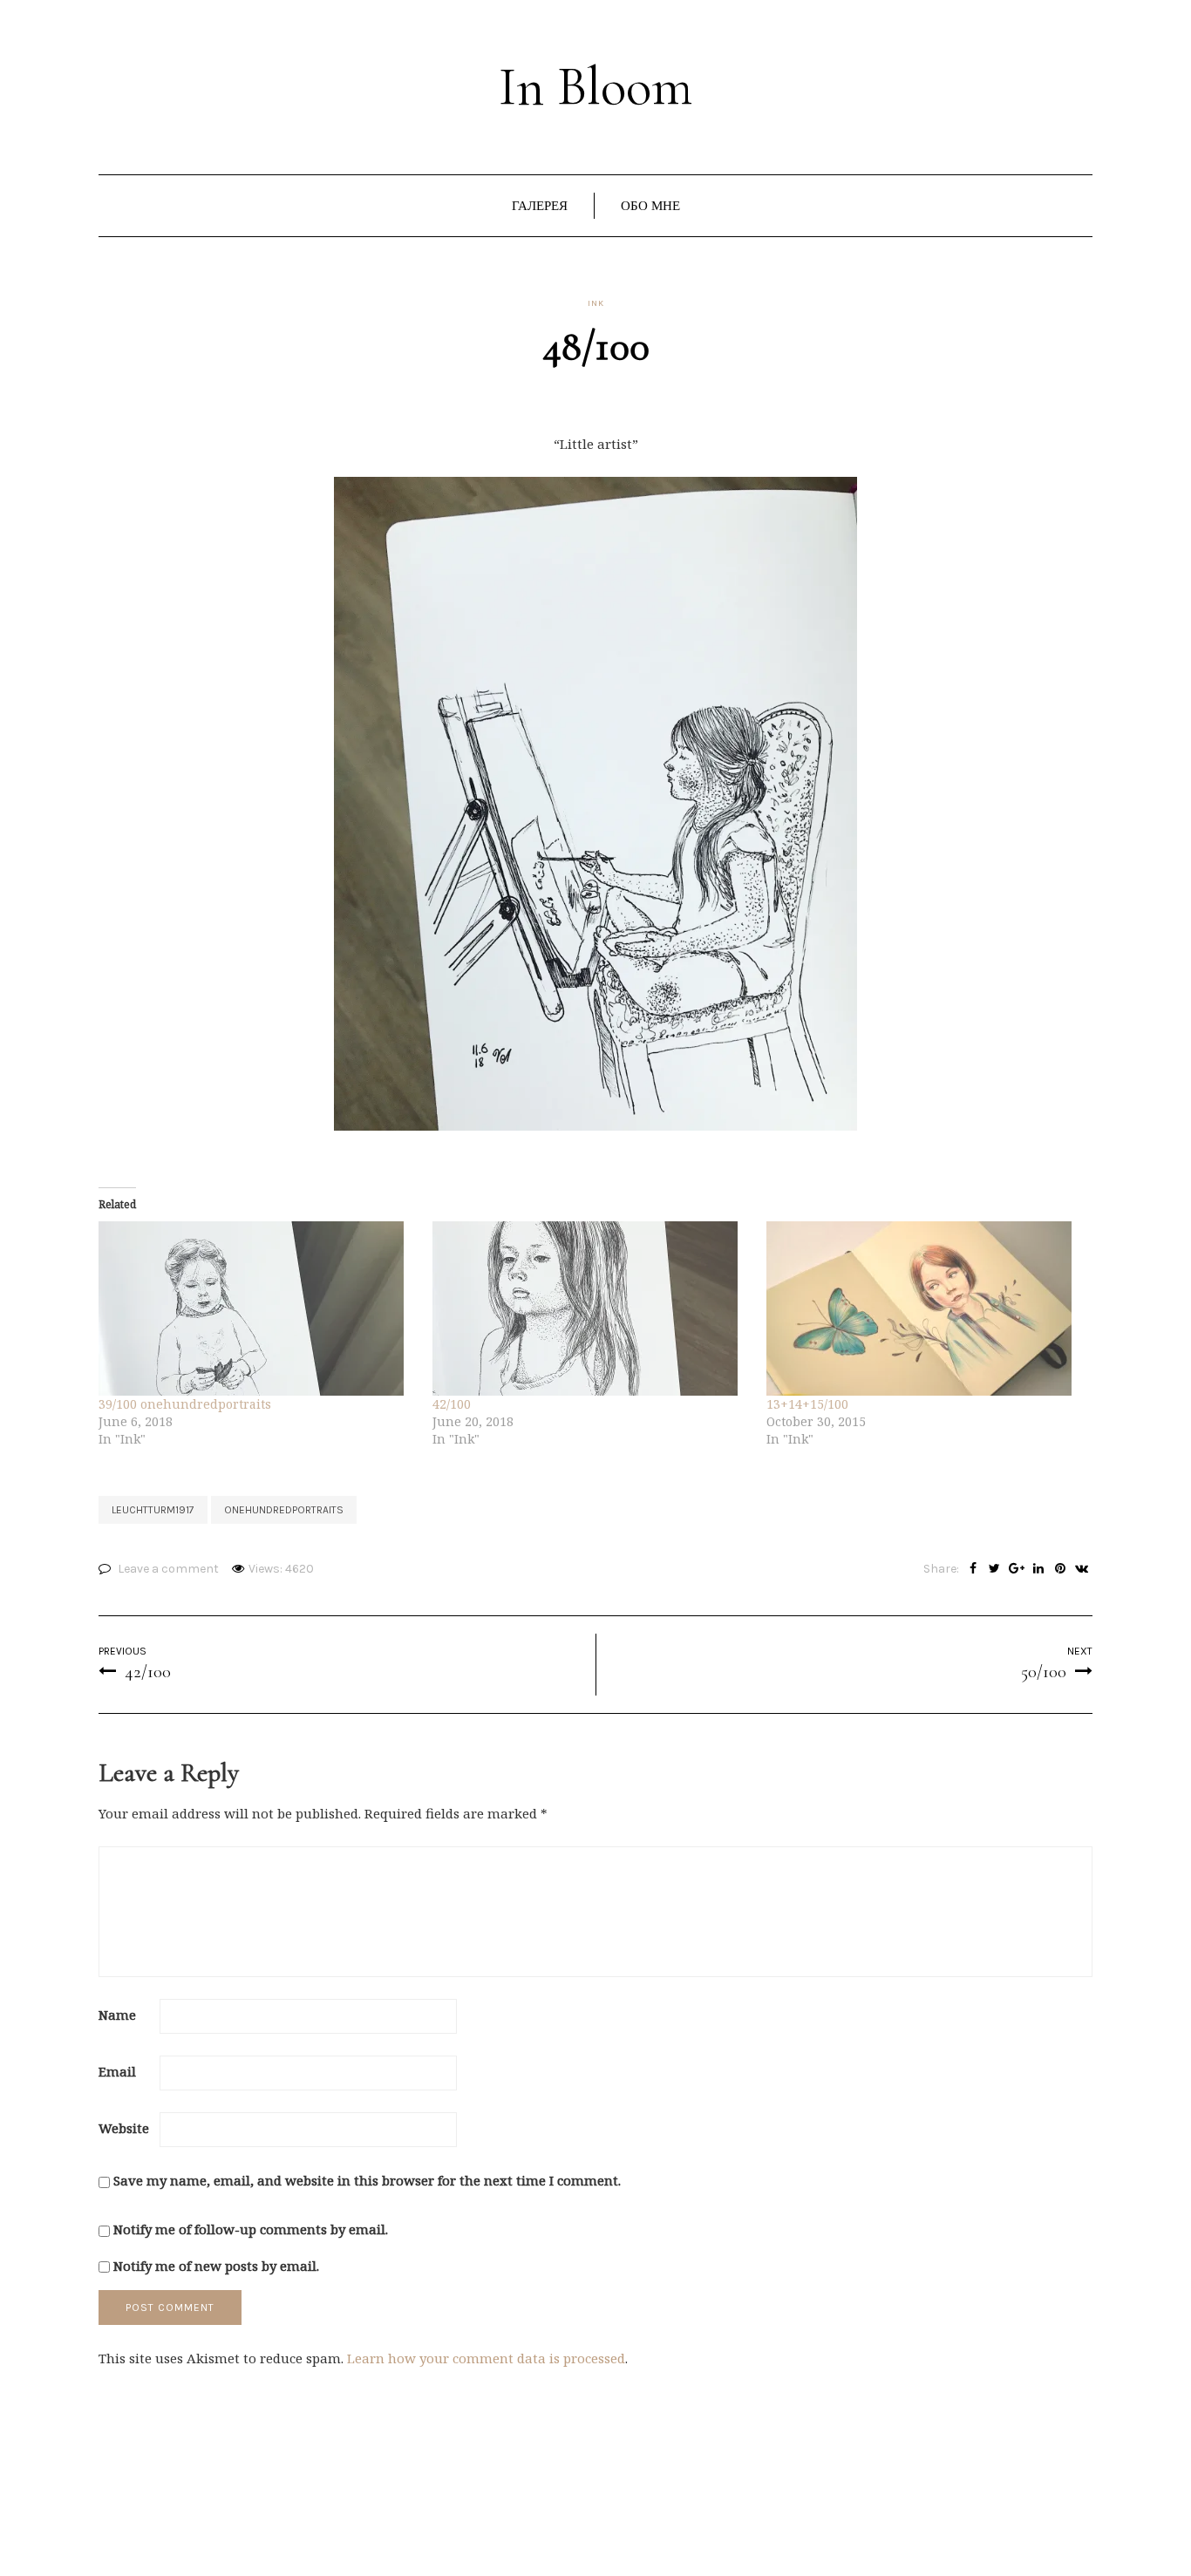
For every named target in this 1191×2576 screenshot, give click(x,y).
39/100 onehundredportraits (185, 1404)
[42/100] (591, 1308)
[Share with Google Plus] (1016, 1569)
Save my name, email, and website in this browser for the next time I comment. (367, 2180)
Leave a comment (168, 1569)
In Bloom (595, 87)
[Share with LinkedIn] (1038, 1569)
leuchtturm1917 (153, 1510)
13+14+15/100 (807, 1404)
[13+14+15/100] (925, 1308)
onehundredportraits (284, 1510)
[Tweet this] (994, 1569)
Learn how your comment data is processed (486, 2358)
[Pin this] (1060, 1569)
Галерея (540, 206)
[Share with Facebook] (973, 1569)
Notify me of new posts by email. (216, 2266)
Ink (596, 303)
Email (117, 2071)
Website (124, 2128)
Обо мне (650, 206)
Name (117, 2015)
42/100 (452, 1404)
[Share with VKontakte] (1082, 1569)
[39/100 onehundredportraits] (257, 1308)
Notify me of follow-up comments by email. (251, 2229)
